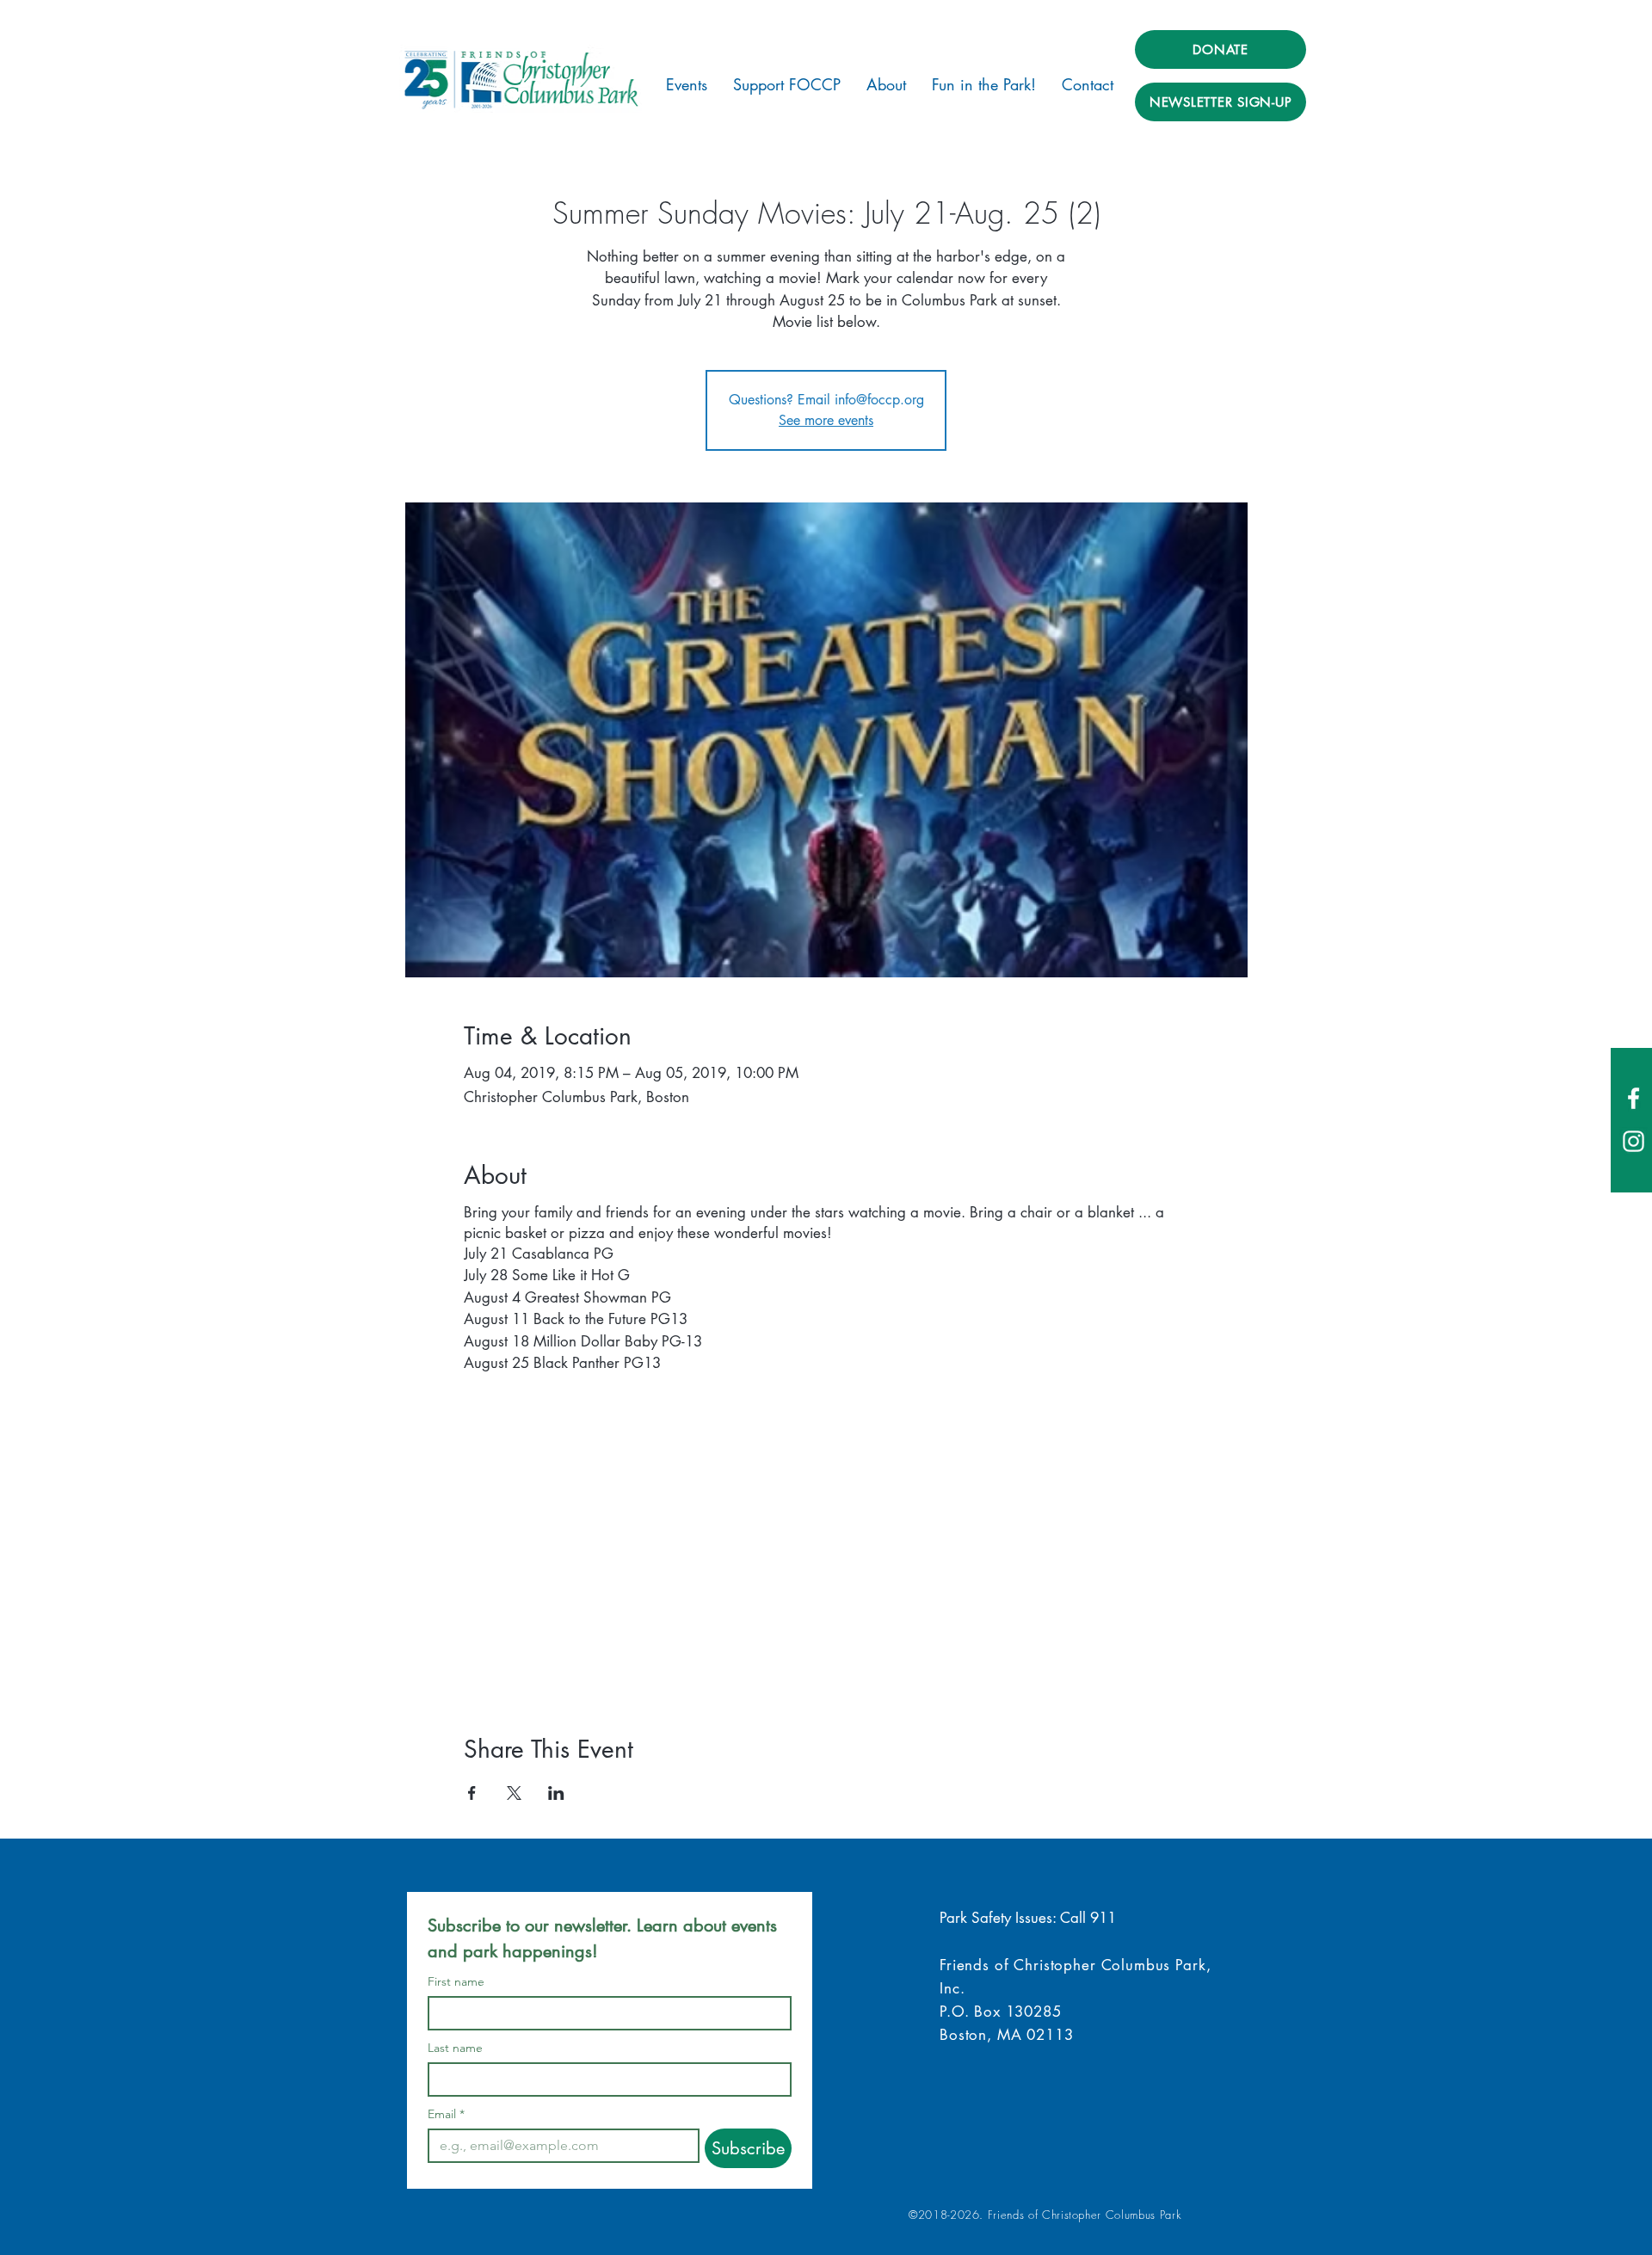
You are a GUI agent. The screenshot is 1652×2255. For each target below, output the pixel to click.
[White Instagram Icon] (1634, 1141)
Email (446, 2114)
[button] (687, 84)
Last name (455, 2048)
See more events (826, 420)
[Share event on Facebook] (472, 1793)
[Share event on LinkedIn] (556, 1793)
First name (456, 1982)
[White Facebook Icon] (1634, 1098)
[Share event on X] (514, 1793)
